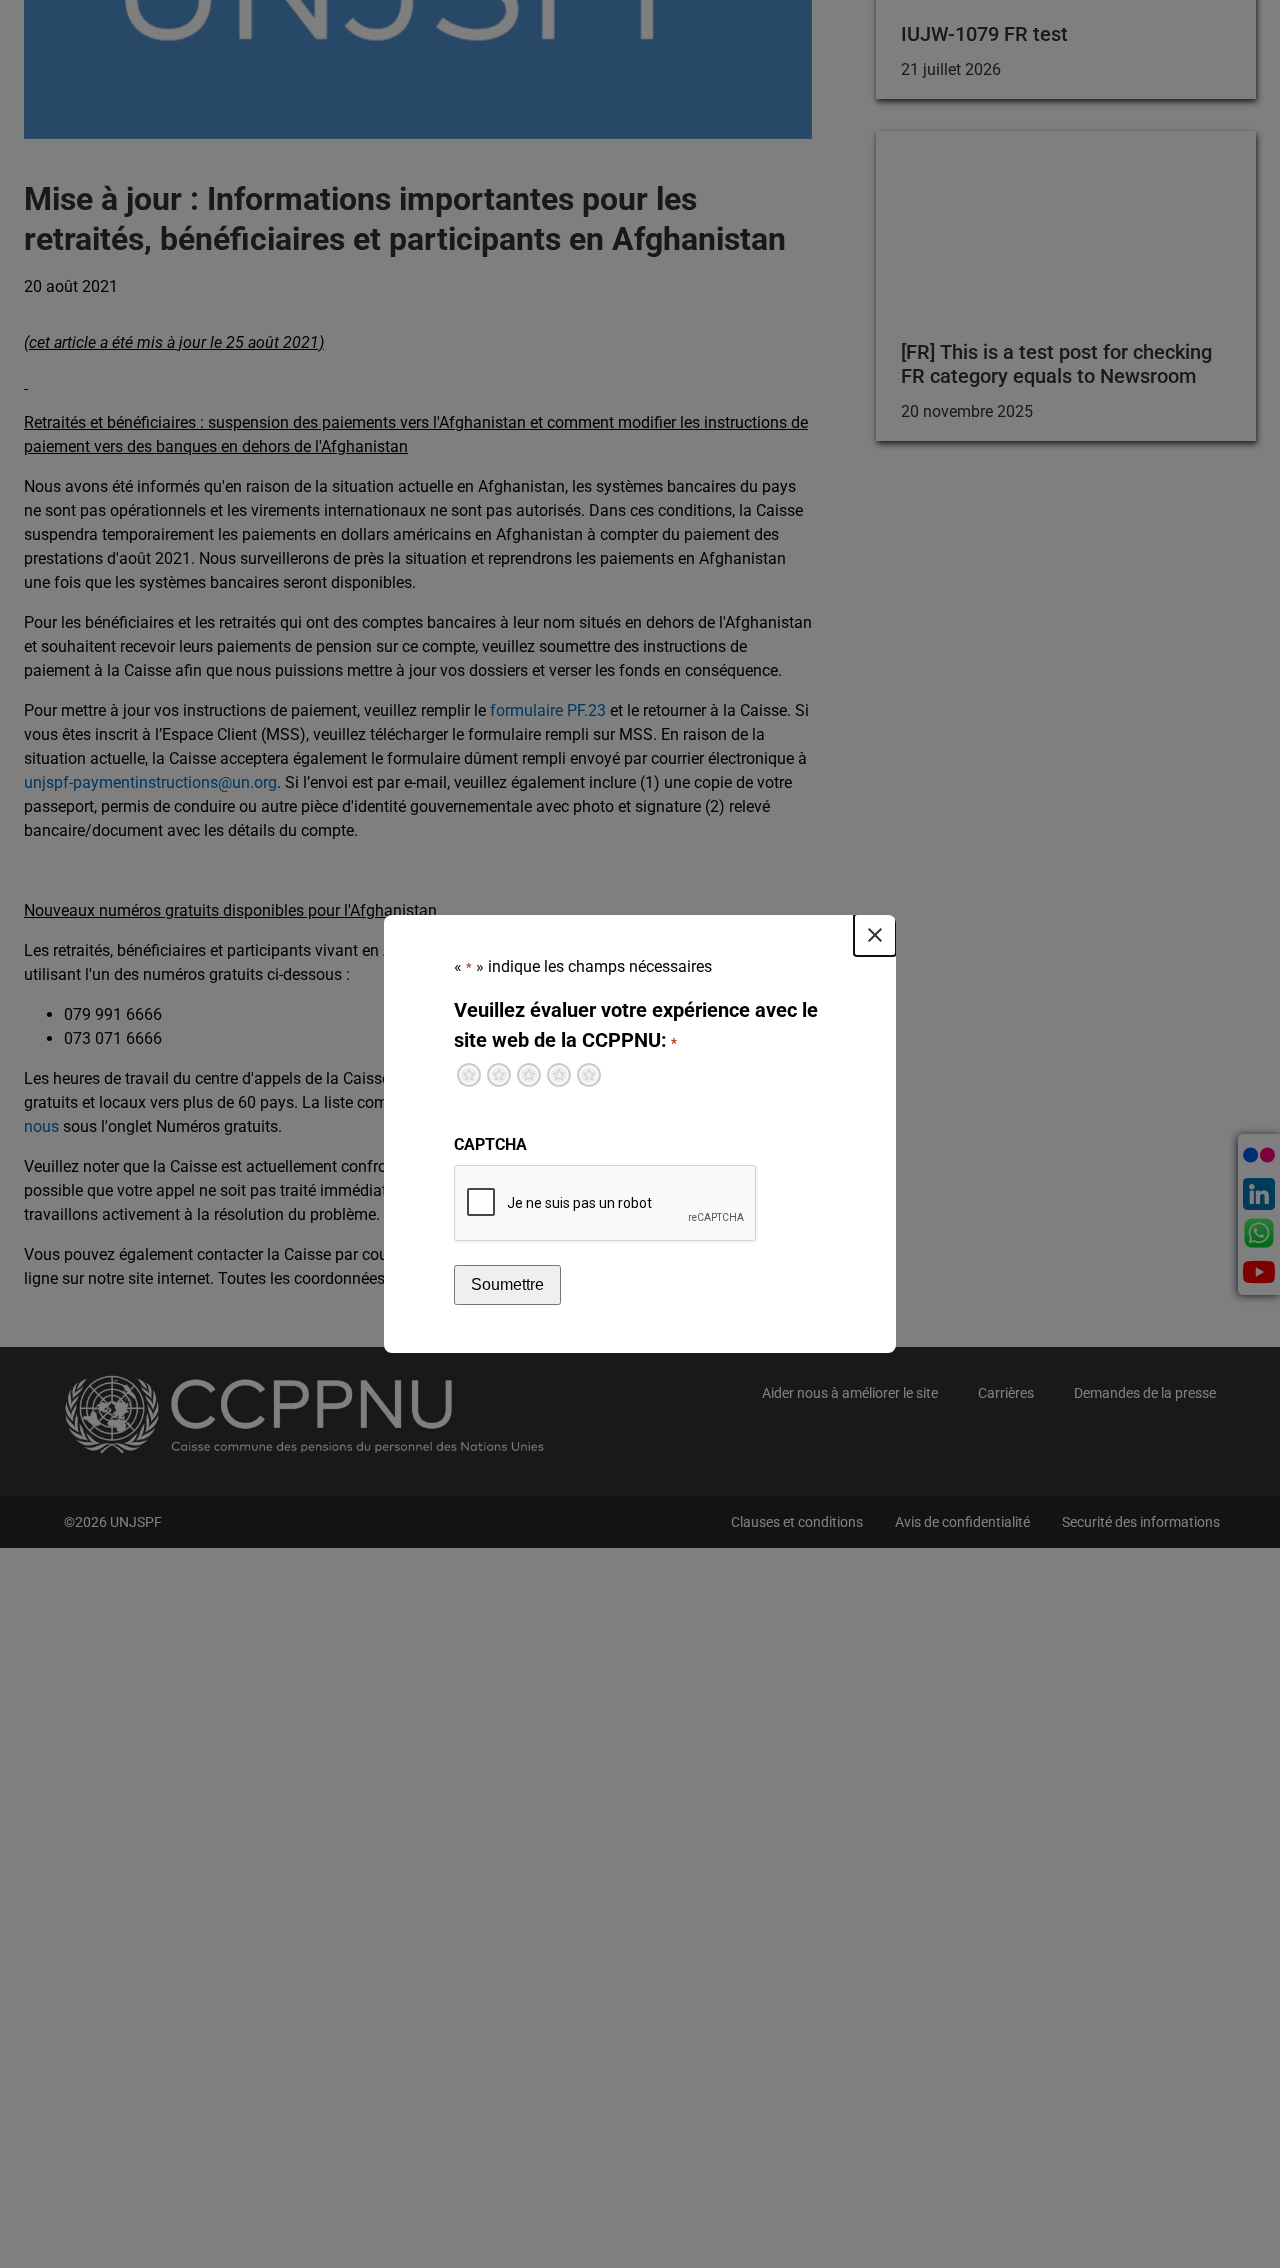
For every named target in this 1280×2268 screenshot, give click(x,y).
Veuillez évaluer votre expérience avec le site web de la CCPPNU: (636, 1025)
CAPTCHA (490, 1144)
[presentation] (606, 1204)
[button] (875, 935)
